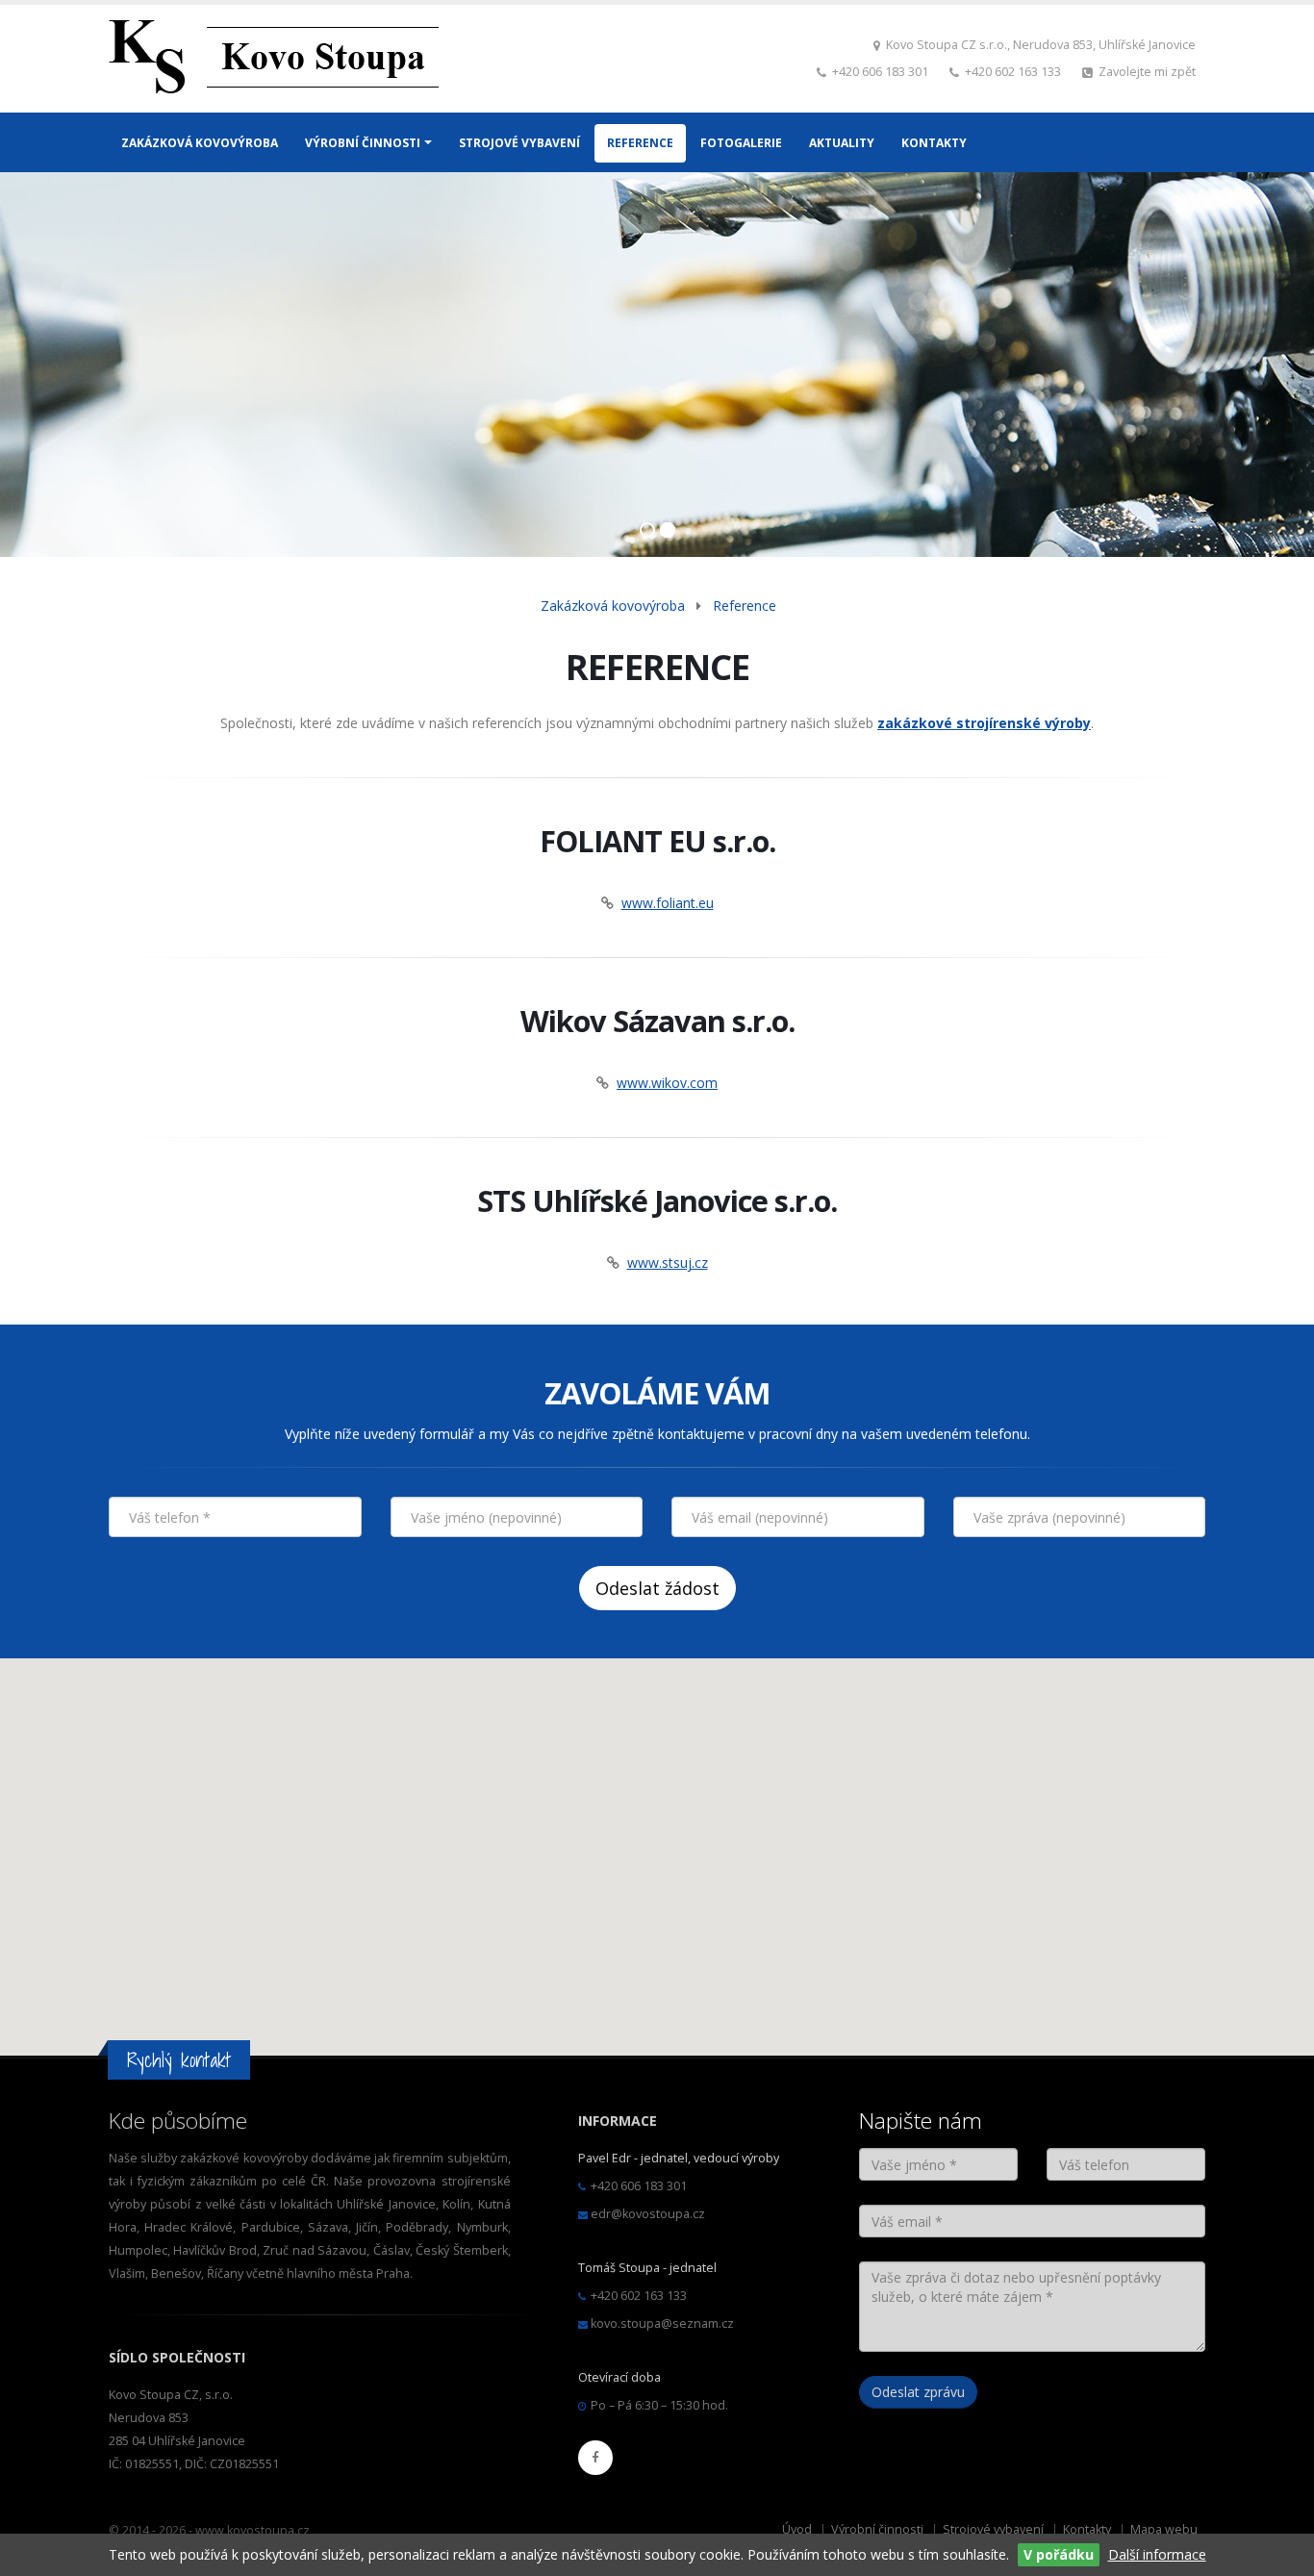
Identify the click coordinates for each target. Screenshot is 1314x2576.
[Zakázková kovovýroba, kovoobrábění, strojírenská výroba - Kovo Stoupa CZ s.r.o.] (274, 61)
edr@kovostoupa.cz (648, 2214)
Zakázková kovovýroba (613, 606)
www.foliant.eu (668, 903)
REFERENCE (640, 143)
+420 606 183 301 (880, 72)
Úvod (797, 2529)
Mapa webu (1164, 2529)
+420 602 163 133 (1013, 72)
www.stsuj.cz (668, 1263)
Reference (745, 606)
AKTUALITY (842, 143)
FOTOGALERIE (741, 143)
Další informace (1157, 2554)
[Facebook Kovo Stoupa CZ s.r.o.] (595, 2458)
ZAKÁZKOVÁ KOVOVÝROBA (200, 143)
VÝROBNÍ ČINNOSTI (363, 143)
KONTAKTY (934, 143)
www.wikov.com (667, 1083)
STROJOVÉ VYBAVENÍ (519, 143)
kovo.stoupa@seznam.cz (662, 2323)
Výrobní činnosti (877, 2529)
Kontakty (1087, 2529)
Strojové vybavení (993, 2529)
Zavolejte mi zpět (1147, 72)
